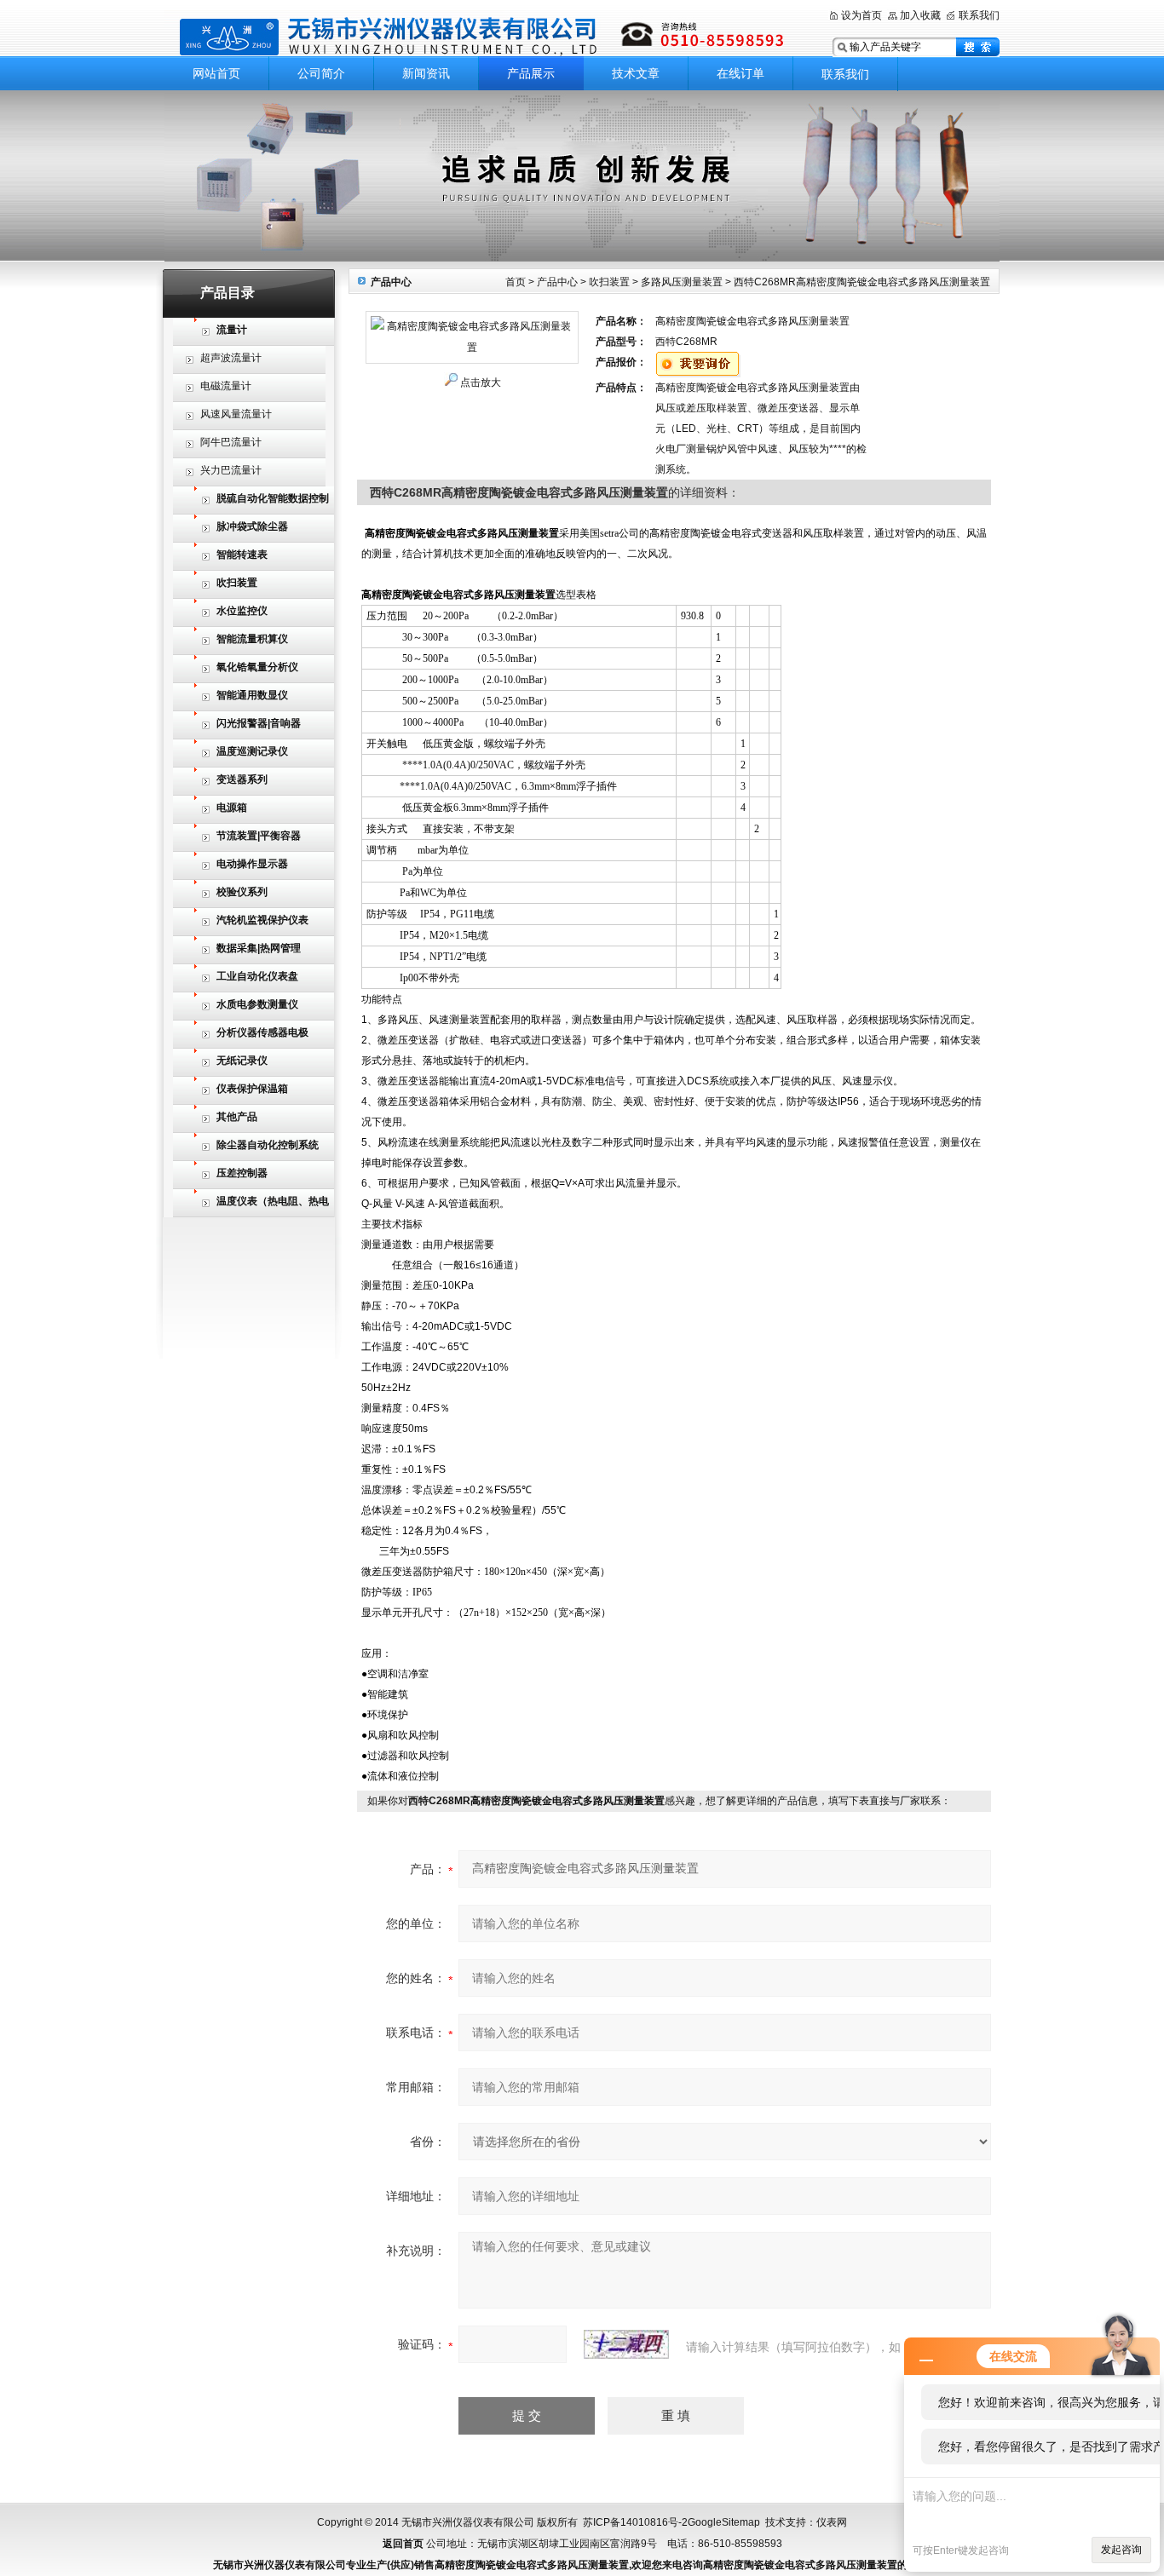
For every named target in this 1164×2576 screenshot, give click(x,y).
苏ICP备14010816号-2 (635, 2522)
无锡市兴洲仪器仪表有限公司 (484, 36)
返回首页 (403, 2544)
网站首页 (216, 73)
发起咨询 (1121, 2550)
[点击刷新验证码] (626, 2344)
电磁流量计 (226, 386)
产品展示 (531, 73)
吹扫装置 (609, 282)
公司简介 (321, 73)
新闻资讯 (426, 73)
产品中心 (557, 282)
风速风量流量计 (236, 414)
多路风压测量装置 (682, 282)
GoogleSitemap (724, 2522)
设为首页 (861, 15)
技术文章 (636, 73)
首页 (516, 282)
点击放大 (481, 382)
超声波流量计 (231, 358)
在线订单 (740, 73)
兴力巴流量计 (231, 470)
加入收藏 (920, 15)
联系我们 (979, 15)
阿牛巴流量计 (231, 442)
